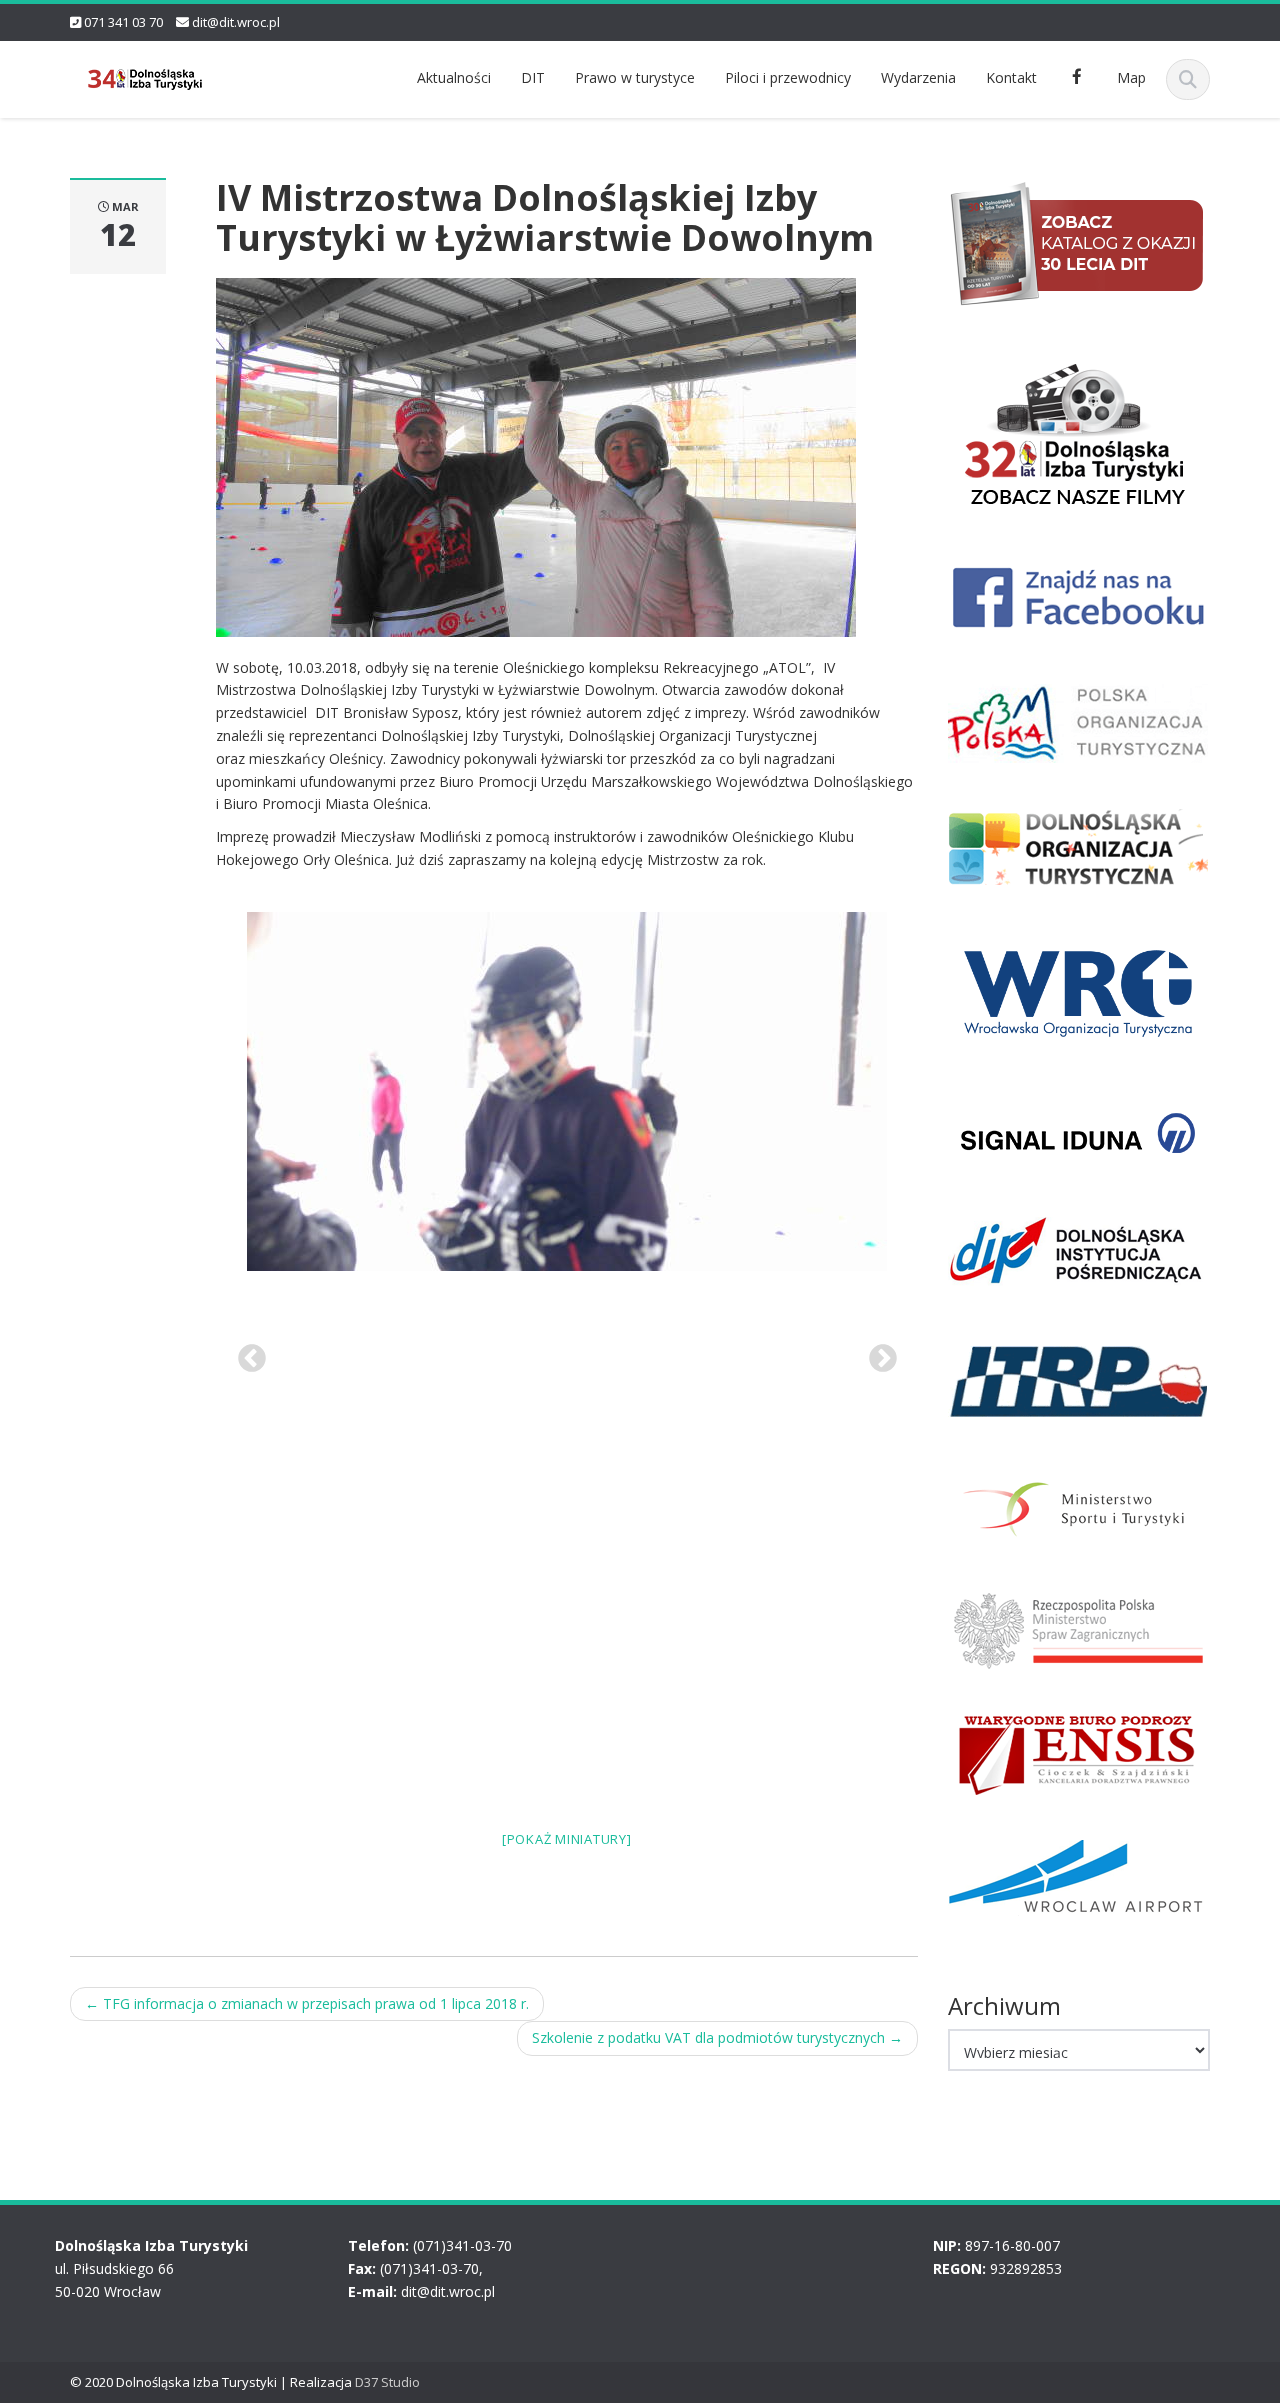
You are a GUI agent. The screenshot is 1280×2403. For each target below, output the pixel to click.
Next (877, 1353)
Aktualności (454, 77)
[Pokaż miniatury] (567, 1839)
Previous (246, 1353)
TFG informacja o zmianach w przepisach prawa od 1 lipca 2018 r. (307, 2003)
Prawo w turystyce (635, 77)
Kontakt (1011, 77)
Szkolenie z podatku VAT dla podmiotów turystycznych (717, 2037)
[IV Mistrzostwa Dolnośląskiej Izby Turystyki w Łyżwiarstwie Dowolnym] (536, 455)
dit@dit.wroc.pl (236, 22)
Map (1131, 77)
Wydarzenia (918, 77)
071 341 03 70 (123, 22)
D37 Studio (387, 2382)
